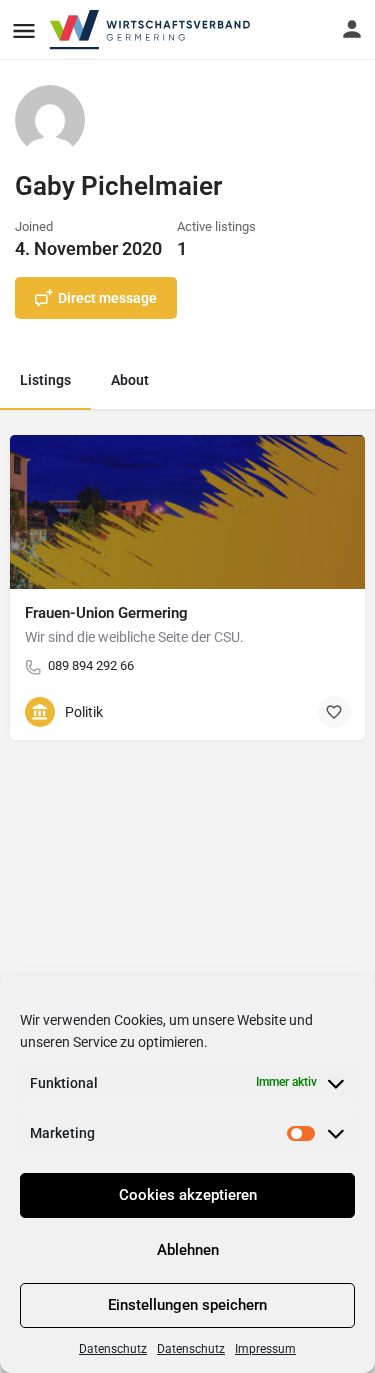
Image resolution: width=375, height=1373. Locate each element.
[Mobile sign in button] (352, 29)
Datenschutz (113, 1349)
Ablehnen (188, 1250)
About (130, 380)
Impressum (265, 1349)
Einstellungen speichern (187, 1305)
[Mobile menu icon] (24, 30)
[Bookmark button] (334, 712)
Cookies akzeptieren (188, 1195)
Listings (45, 380)
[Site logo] (151, 30)
